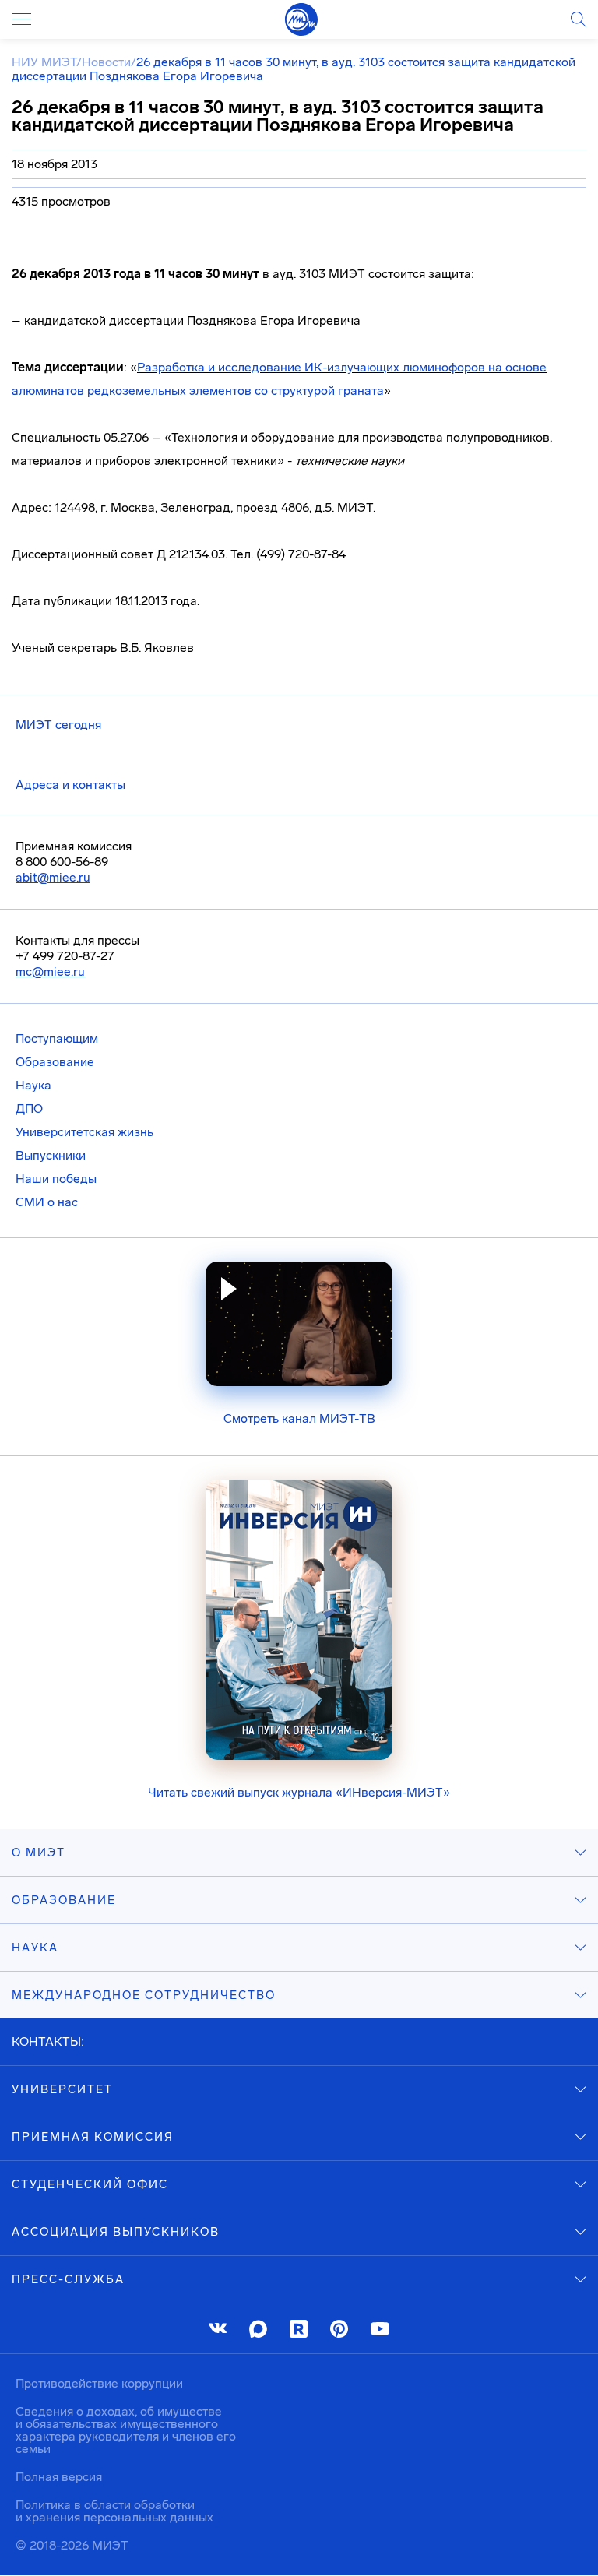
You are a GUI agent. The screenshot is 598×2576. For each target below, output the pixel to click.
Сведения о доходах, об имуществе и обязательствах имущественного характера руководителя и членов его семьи (126, 2430)
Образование (55, 1062)
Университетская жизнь (84, 1132)
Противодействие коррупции (99, 2383)
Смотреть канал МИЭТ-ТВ (299, 1418)
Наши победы (56, 1179)
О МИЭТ (39, 1853)
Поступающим (57, 1038)
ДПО (29, 1109)
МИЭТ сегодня (58, 725)
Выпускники (51, 1155)
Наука (33, 1085)
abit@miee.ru (53, 877)
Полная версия (59, 2477)
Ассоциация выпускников (116, 2232)
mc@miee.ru (50, 971)
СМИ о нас (47, 1202)
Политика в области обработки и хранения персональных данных (114, 2511)
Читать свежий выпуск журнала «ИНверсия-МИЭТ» (299, 1792)
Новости (106, 62)
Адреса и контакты (70, 785)
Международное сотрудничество (144, 1995)
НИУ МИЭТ (44, 62)
